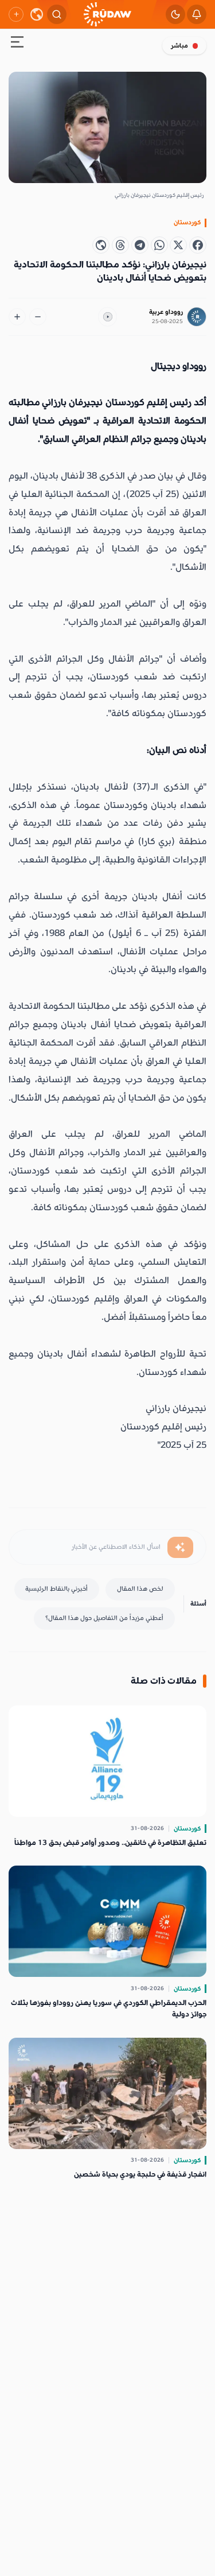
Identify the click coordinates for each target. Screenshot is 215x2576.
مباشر (179, 46)
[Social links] (16, 14)
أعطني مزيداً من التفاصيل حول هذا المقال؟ (104, 1618)
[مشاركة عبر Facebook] (198, 245)
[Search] (57, 14)
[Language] (37, 14)
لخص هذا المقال (140, 1589)
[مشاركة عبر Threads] (120, 245)
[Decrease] (38, 317)
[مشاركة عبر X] (178, 245)
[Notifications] (197, 14)
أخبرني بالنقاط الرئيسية (56, 1589)
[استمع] (108, 317)
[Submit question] (180, 1548)
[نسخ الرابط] (101, 245)
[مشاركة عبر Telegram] (140, 245)
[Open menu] (17, 44)
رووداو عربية (166, 312)
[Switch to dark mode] (175, 14)
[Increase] (17, 317)
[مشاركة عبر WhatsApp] (159, 245)
